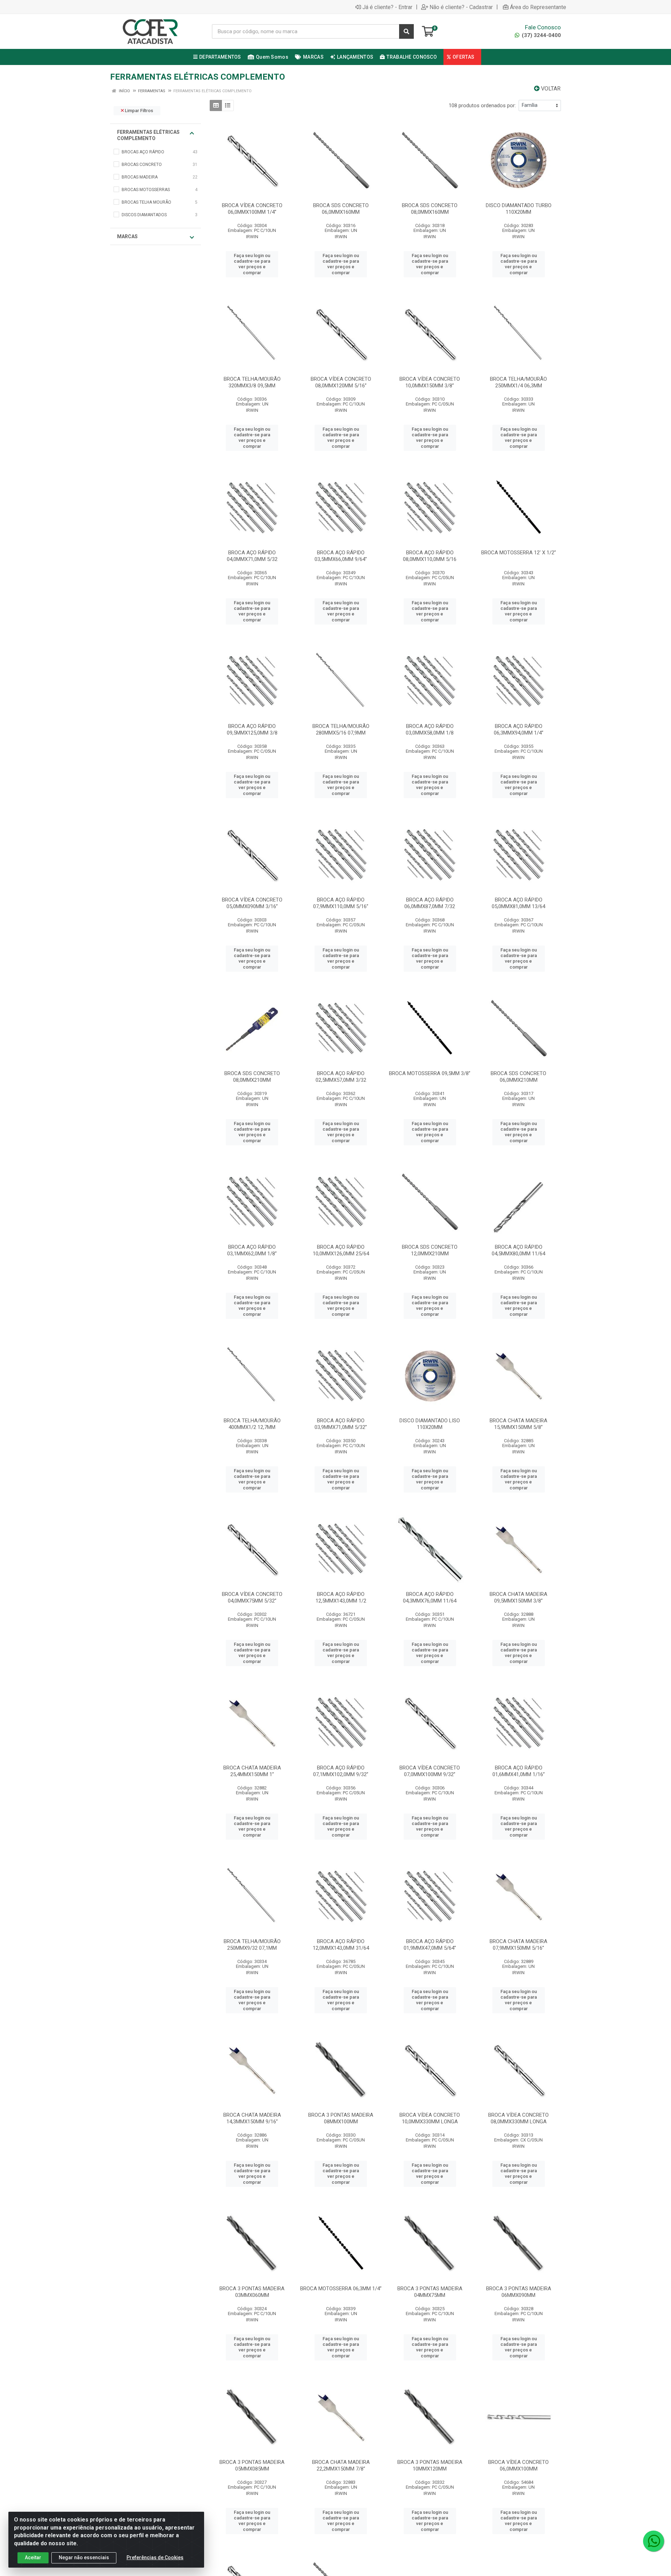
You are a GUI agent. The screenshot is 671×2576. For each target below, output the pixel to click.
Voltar (550, 89)
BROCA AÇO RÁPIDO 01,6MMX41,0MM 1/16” (519, 1771)
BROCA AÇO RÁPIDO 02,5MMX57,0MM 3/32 (341, 1077)
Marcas (127, 236)
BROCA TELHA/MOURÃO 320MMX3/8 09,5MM (252, 382)
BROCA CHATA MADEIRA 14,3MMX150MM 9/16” (252, 2118)
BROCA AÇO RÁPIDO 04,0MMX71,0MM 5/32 (252, 556)
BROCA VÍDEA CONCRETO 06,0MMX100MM (518, 2465)
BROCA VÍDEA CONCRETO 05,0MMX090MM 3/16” (252, 903)
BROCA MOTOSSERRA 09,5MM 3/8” (430, 1073)
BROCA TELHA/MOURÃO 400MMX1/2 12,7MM (252, 1424)
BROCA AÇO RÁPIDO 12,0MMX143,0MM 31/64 (341, 1945)
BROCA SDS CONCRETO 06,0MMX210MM (518, 1077)
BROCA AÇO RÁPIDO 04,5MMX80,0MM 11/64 (518, 1250)
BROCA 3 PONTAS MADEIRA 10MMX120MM (430, 2465)
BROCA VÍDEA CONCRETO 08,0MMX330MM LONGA (518, 2118)
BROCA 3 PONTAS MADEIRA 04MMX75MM (430, 2292)
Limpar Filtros (138, 111)
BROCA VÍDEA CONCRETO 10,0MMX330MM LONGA (430, 2118)
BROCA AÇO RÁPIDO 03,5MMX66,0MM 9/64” (341, 556)
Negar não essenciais (84, 2557)
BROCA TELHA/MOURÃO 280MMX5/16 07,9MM (341, 729)
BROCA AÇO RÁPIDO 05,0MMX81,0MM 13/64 (518, 903)
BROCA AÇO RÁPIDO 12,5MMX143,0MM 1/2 (341, 1597)
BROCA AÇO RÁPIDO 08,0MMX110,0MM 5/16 (430, 556)
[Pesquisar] (406, 31)
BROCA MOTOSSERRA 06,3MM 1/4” (341, 2289)
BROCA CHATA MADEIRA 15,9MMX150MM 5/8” (518, 1424)
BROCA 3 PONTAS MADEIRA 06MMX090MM (519, 2292)
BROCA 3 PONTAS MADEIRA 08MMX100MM (341, 2118)
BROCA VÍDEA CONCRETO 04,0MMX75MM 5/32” (252, 1597)
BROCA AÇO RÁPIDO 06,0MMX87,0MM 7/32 (430, 903)
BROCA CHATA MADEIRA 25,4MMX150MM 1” (252, 1771)
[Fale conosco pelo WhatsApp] (654, 2541)
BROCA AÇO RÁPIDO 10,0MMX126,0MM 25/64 (341, 1250)
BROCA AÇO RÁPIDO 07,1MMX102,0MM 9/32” (341, 1771)
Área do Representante (538, 7)
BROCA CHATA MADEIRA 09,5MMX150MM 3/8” (518, 1597)
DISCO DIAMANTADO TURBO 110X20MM (519, 209)
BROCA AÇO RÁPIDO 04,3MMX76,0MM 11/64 (430, 1597)
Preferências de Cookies (155, 2557)
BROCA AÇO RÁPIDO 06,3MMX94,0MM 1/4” (519, 729)
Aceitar (33, 2557)
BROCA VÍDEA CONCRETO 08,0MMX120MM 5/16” (341, 382)
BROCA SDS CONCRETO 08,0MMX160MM (430, 209)
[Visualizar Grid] (216, 105)
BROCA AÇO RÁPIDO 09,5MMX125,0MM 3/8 (252, 729)
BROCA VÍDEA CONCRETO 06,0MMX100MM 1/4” (252, 209)
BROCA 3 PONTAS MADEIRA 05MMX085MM (252, 2465)
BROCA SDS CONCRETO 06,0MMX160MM (341, 209)
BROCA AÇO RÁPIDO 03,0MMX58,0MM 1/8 (430, 729)
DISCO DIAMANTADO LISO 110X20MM (430, 1424)
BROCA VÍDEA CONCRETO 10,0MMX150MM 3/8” (430, 382)
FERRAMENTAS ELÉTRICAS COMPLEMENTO (148, 135)
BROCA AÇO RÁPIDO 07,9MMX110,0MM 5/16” (341, 903)
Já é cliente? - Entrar (387, 7)
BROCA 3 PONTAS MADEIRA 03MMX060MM (252, 2292)
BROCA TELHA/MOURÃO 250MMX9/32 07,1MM (252, 1945)
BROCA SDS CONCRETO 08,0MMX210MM (252, 1077)
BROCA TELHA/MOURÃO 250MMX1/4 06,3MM (518, 382)
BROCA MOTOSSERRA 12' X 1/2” (519, 553)
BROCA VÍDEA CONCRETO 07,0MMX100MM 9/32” (430, 1771)
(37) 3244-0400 (541, 35)
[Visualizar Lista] (228, 105)
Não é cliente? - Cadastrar (461, 7)
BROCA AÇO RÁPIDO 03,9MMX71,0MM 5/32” (341, 1424)
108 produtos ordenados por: (482, 105)
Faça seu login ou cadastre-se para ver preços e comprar (252, 264)
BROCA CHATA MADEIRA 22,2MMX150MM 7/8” (341, 2465)
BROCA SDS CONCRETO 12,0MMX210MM (430, 1250)
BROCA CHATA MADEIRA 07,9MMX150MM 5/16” (518, 1945)
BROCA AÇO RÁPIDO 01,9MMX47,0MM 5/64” (430, 1945)
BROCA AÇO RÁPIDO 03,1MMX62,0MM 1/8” (252, 1250)
